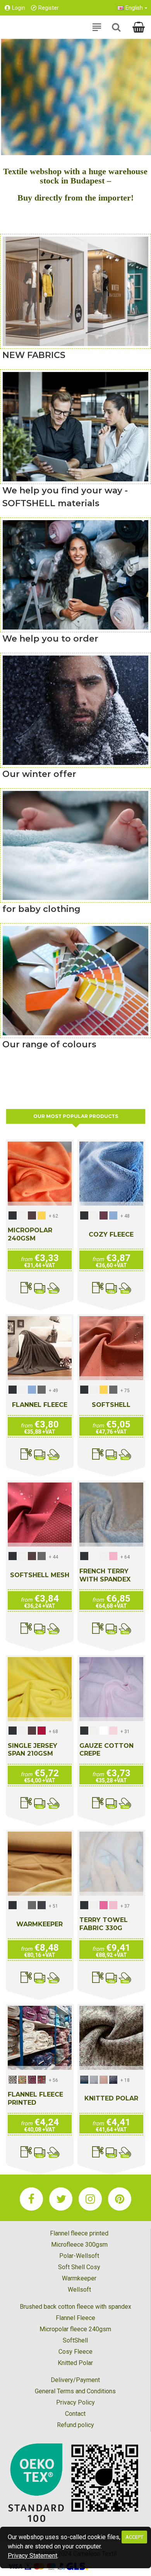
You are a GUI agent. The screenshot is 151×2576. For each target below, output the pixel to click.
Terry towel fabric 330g (104, 1924)
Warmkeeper (39, 1924)
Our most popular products (76, 1116)
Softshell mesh (40, 1575)
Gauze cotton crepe (106, 1750)
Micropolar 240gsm (30, 1234)
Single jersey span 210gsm (33, 1750)
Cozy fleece (111, 1234)
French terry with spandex (105, 1575)
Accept (134, 2537)
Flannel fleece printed (35, 2099)
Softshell (111, 1405)
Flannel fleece (40, 1405)
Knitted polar (111, 2098)
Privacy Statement (33, 2556)
